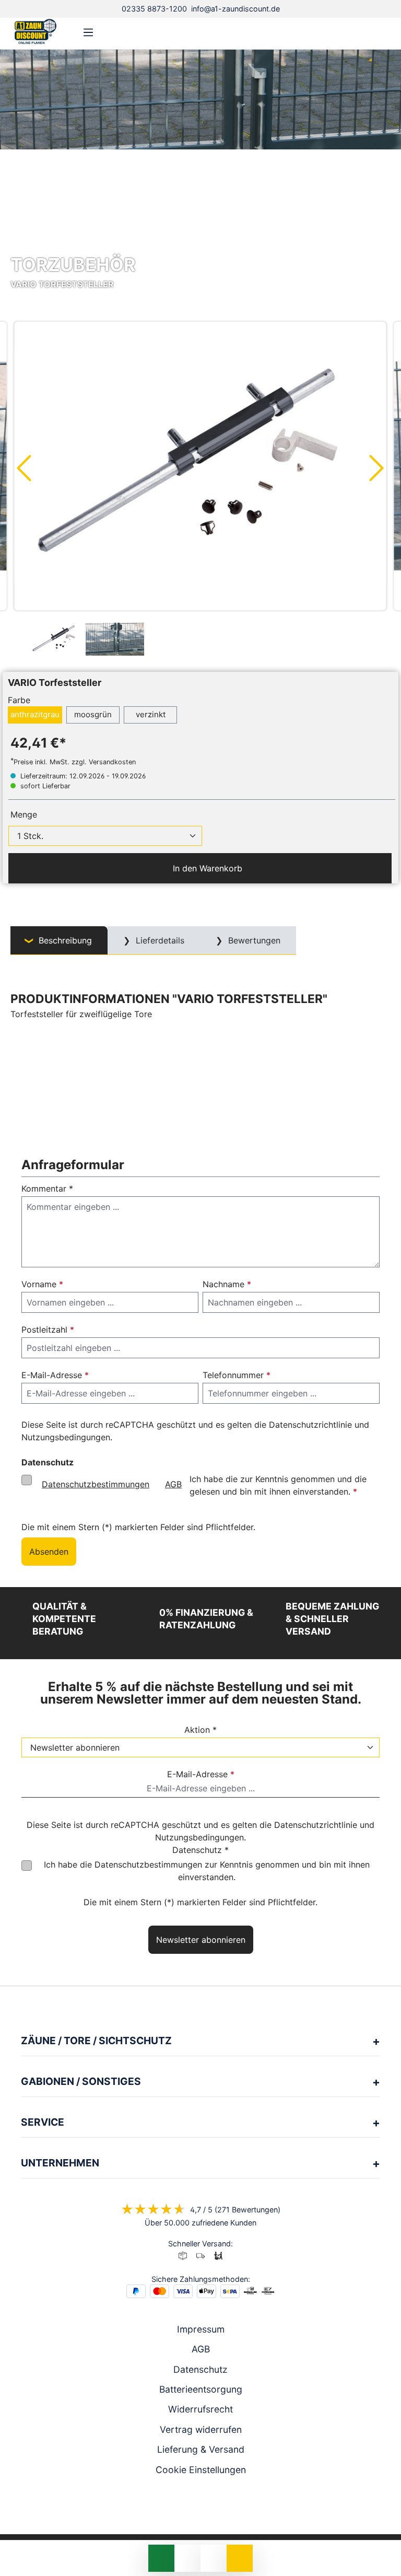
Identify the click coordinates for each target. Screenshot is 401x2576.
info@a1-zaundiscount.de (235, 9)
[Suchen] (365, 32)
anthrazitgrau (35, 714)
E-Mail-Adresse (55, 1375)
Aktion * (200, 1730)
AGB (173, 1484)
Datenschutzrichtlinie (310, 1425)
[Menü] (88, 32)
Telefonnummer (237, 1375)
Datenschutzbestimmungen (96, 1484)
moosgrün (93, 714)
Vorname (42, 1284)
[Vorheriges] (23, 468)
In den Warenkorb (206, 868)
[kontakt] (332, 32)
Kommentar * (47, 1188)
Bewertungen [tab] (253, 940)
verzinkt (151, 714)
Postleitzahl (48, 1330)
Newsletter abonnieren (201, 1940)
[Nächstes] (377, 468)
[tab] (59, 941)
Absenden (49, 1552)
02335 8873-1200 (154, 9)
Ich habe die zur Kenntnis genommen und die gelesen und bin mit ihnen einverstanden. (204, 1485)
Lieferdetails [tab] (159, 940)
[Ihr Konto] (349, 32)
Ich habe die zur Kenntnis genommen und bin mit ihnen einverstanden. (207, 1871)
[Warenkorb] (382, 32)
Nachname (227, 1284)
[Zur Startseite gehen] (36, 31)
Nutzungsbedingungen (66, 1437)
